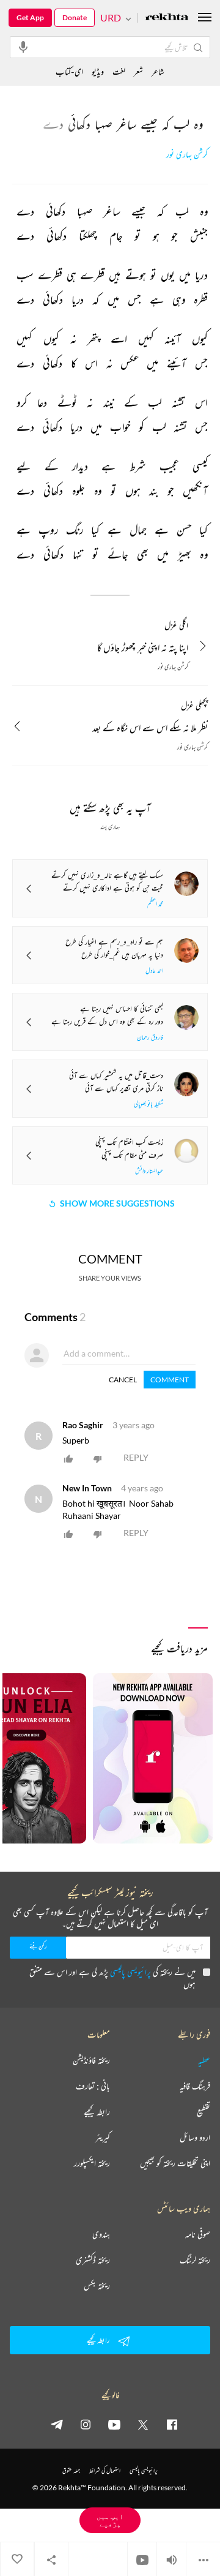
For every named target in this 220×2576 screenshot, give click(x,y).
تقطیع (204, 2112)
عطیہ (204, 2060)
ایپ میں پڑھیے (110, 2520)
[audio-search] (23, 47)
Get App (30, 17)
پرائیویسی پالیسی (130, 1972)
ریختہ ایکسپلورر (92, 2163)
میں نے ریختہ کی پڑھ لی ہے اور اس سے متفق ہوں (112, 1978)
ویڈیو (98, 71)
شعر (138, 71)
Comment (170, 1380)
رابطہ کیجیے (97, 2112)
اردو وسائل (195, 2137)
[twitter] (143, 2424)
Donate (75, 17)
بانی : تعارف (93, 2086)
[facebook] (172, 2424)
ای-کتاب (69, 71)
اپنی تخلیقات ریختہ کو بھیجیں (175, 2163)
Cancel (123, 1380)
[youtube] (114, 2424)
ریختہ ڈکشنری (93, 2260)
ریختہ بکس (97, 2286)
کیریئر (103, 2137)
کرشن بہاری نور (187, 155)
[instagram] (86, 2424)
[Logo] (167, 18)
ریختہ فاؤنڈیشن (91, 2060)
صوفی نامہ (198, 2234)
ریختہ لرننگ (195, 2260)
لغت (119, 71)
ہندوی (101, 2234)
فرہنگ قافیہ (195, 2086)
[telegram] (57, 2424)
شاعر (158, 71)
